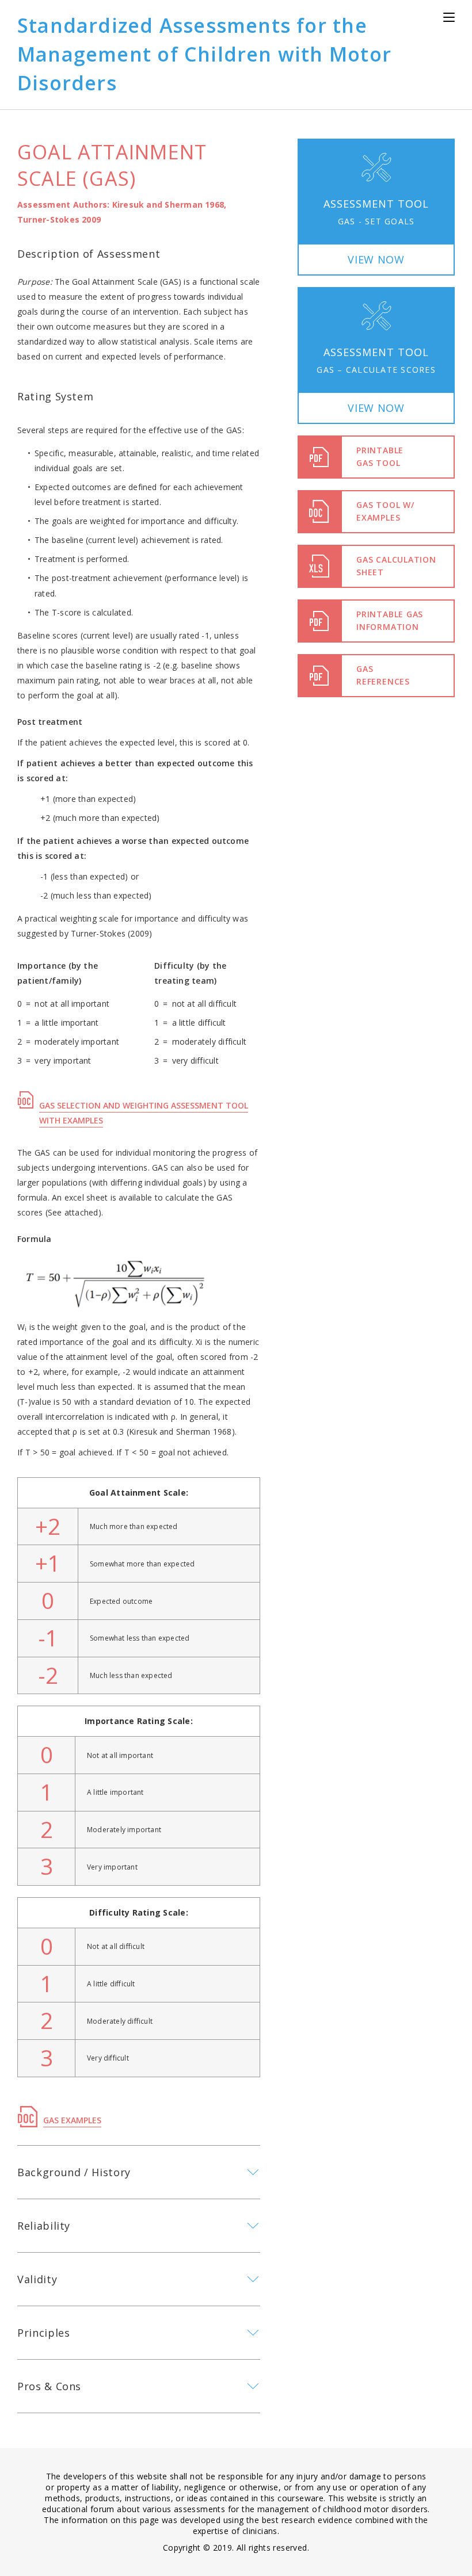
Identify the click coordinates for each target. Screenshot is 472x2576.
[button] (376, 207)
